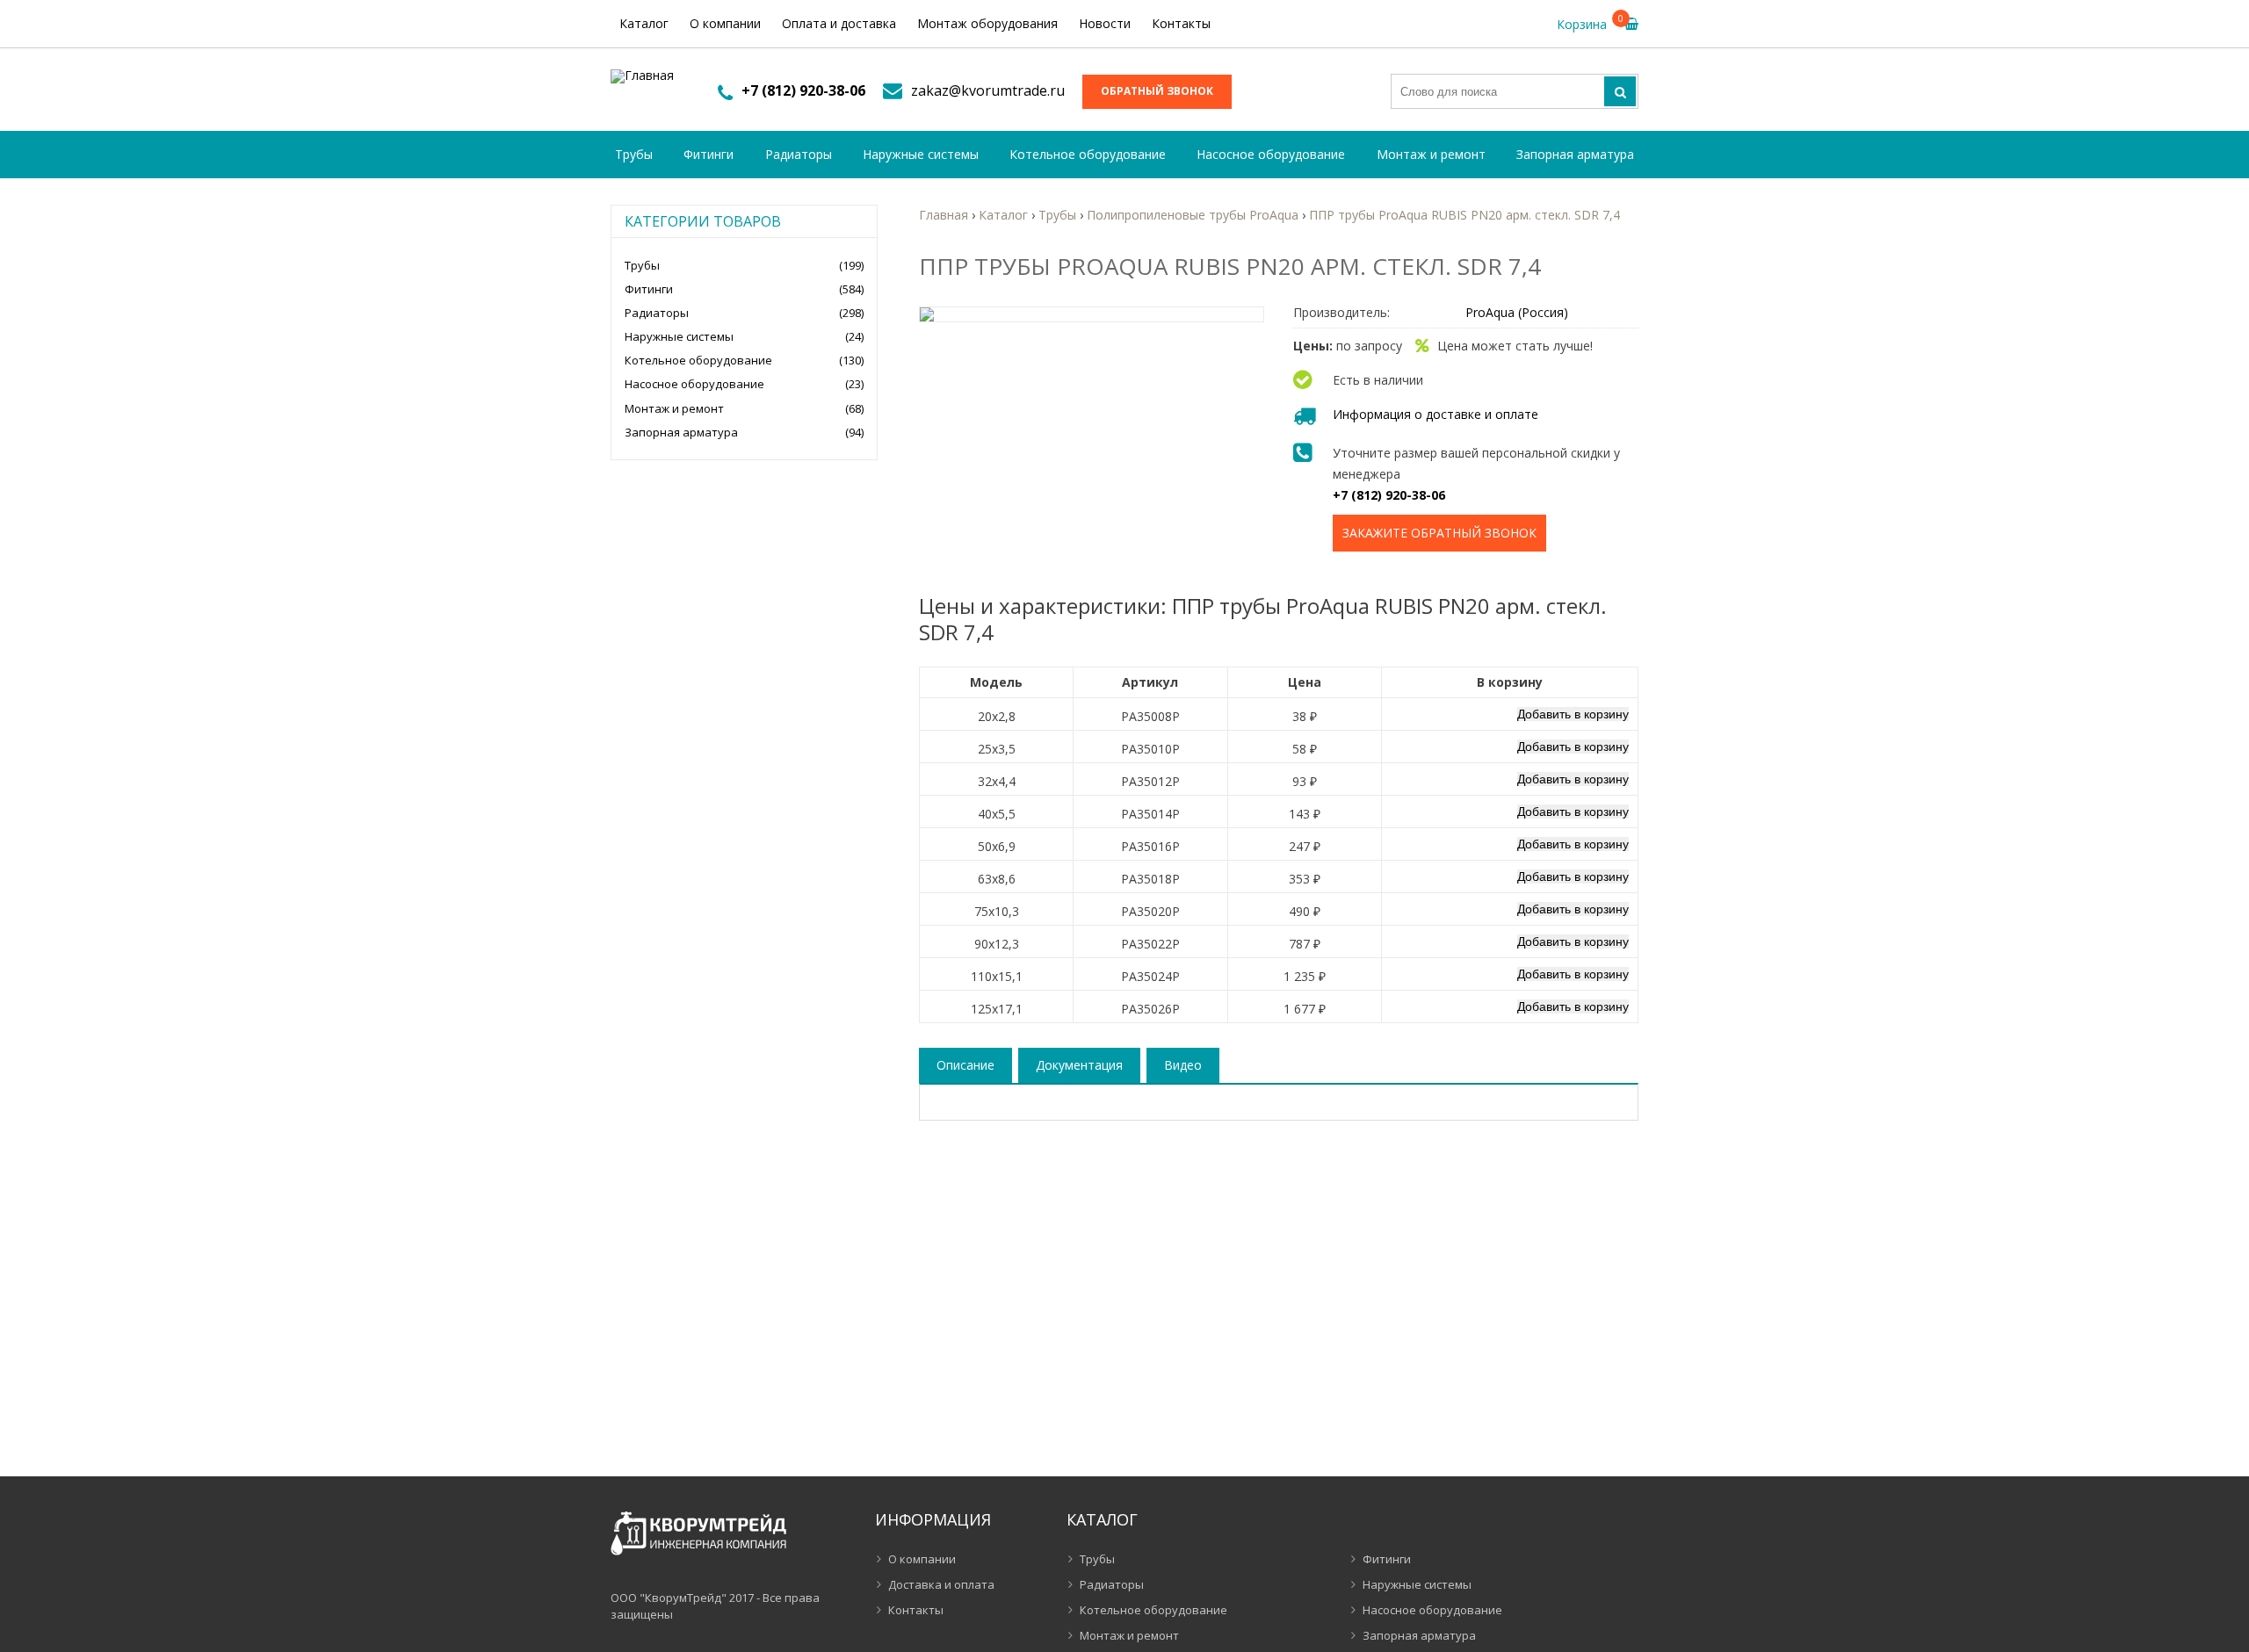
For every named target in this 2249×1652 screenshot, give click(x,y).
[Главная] (642, 76)
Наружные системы (921, 154)
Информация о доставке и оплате (1435, 414)
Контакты (1181, 23)
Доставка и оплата (941, 1584)
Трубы (634, 154)
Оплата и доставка (839, 23)
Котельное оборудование (1088, 154)
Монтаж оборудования (987, 23)
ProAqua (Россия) (1517, 312)
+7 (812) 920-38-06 (803, 90)
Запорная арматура (1575, 154)
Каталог (644, 23)
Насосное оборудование (1271, 154)
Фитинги (709, 154)
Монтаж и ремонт (1431, 154)
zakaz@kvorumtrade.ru (988, 90)
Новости (1105, 23)
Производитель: (1341, 313)
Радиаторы (799, 154)
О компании (725, 23)
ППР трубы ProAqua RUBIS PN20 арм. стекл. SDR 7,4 (1464, 215)
